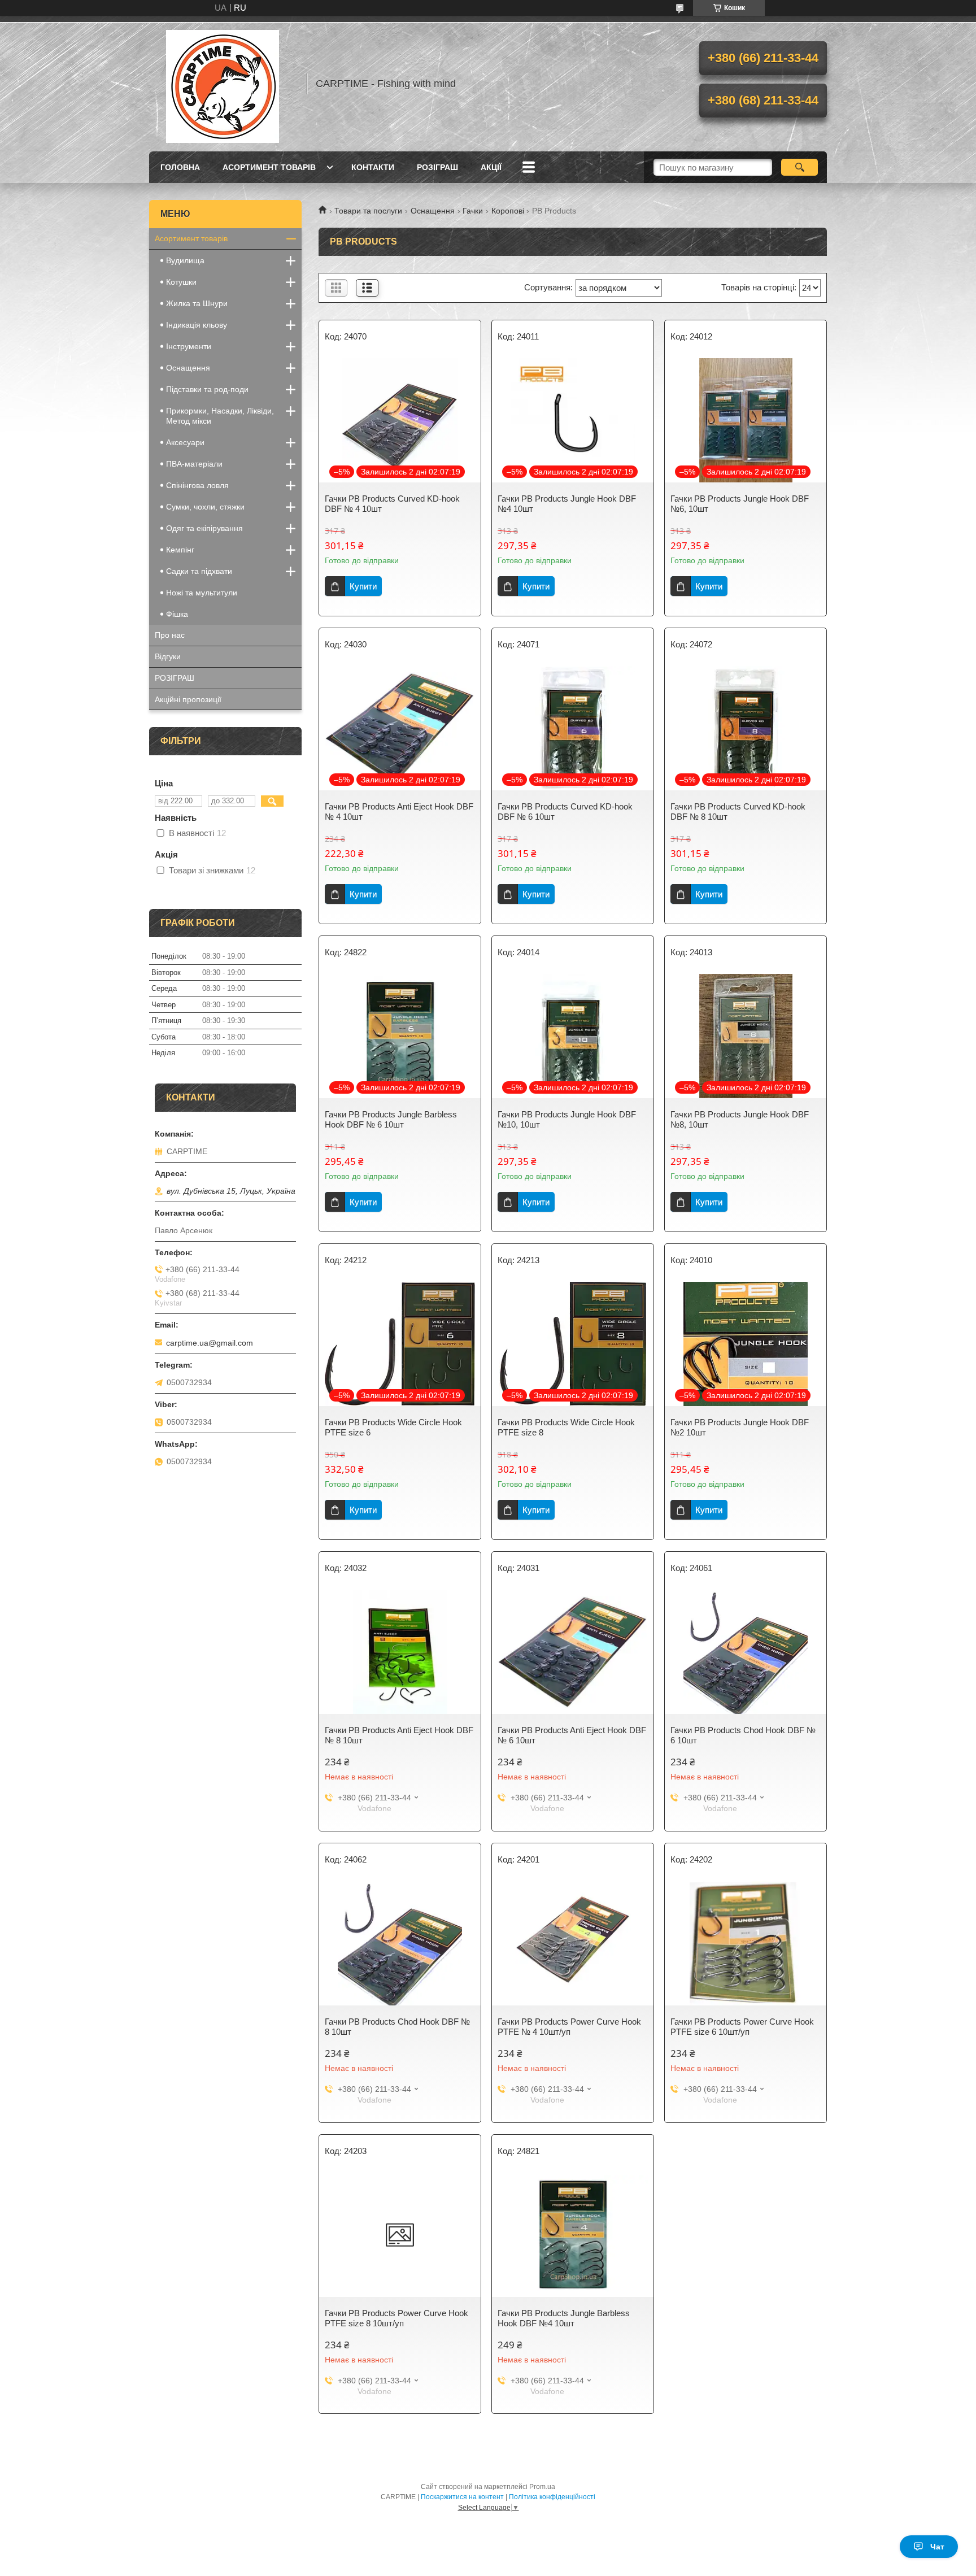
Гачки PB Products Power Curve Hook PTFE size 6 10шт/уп (742, 2027)
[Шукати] (799, 167)
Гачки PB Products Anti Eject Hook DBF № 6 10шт (572, 1735)
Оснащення (433, 211)
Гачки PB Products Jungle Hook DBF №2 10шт (740, 1427)
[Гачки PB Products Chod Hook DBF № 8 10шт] (400, 1943)
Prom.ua (542, 2487)
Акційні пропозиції (188, 699)
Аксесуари (185, 442)
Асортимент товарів (269, 167)
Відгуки (168, 656)
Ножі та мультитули (202, 593)
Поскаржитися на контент (462, 2497)
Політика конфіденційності (552, 2497)
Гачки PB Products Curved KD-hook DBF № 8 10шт (738, 811)
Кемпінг (180, 550)
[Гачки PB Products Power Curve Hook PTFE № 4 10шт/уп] (573, 1943)
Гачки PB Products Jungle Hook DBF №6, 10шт (740, 504)
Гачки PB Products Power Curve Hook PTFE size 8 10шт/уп (396, 2318)
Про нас (170, 635)
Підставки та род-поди (207, 389)
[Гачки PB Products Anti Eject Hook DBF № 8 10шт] (400, 1652)
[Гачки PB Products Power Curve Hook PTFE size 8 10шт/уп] (400, 2235)
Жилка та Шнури (197, 303)
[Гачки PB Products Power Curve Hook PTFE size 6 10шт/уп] (746, 1943)
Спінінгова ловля (197, 485)
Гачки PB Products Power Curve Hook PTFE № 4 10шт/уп (569, 2027)
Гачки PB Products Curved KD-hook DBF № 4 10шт (392, 504)
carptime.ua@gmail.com (210, 1343)
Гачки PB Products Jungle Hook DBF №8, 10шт (740, 1119)
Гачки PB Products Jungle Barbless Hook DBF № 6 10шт (391, 1119)
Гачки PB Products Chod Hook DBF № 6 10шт (743, 1735)
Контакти (373, 167)
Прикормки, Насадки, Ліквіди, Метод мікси (220, 416)
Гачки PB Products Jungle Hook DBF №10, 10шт (567, 1119)
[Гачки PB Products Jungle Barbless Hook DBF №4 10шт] (573, 2235)
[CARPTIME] (223, 84)
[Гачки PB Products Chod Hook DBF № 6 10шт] (746, 1652)
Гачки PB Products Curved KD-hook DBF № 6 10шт (565, 811)
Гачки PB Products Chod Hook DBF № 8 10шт (397, 2027)
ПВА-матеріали (194, 464)
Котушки (181, 282)
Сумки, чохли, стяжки (205, 507)
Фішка (177, 614)
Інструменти (189, 346)
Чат (937, 2547)
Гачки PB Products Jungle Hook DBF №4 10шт (567, 504)
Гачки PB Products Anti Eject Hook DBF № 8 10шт (399, 1735)
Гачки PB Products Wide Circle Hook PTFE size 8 (566, 1427)
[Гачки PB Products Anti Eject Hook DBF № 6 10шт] (573, 1652)
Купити (363, 586)
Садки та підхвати (199, 571)
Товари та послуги (368, 211)
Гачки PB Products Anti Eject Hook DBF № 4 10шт (399, 811)
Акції (491, 167)
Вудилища (185, 260)
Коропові (508, 211)
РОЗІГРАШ (437, 167)
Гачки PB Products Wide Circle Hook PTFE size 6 (393, 1427)
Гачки (473, 211)
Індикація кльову (197, 325)
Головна (180, 167)
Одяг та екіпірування (204, 528)
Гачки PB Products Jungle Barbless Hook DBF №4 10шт (564, 2318)
